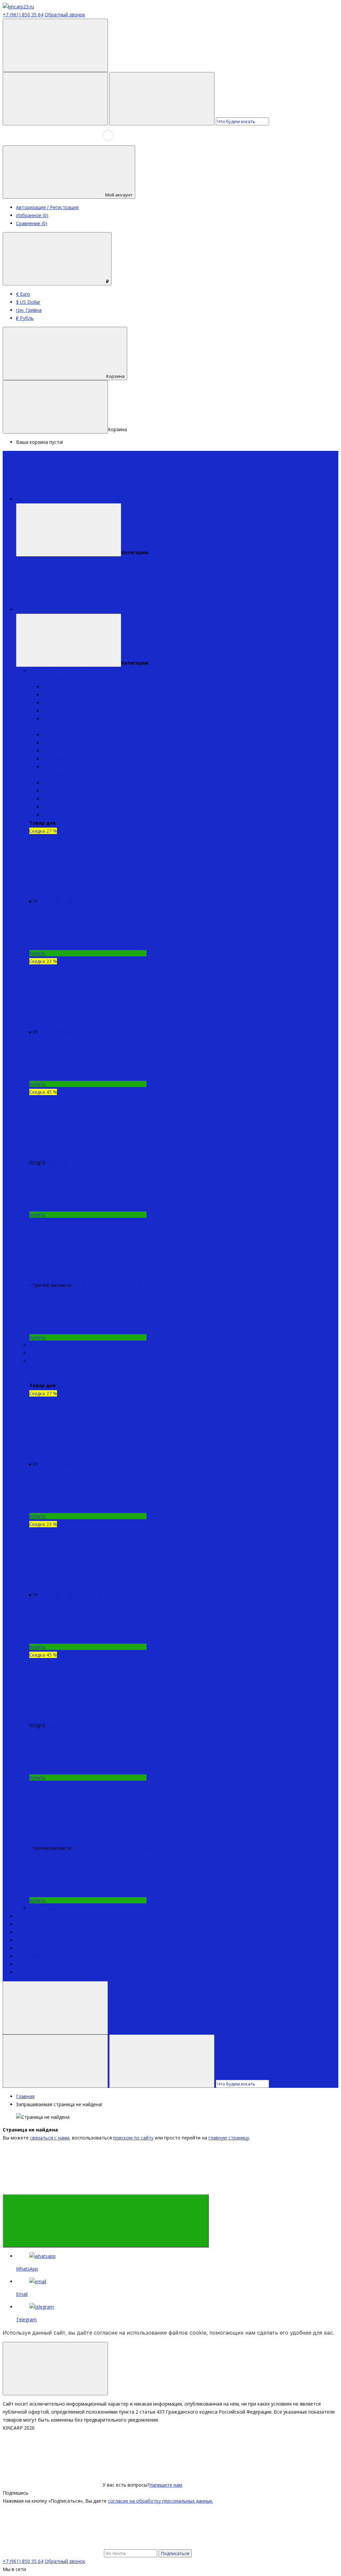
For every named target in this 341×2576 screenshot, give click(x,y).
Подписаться (175, 2553)
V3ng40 (51, 799)
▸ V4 (47, 711)
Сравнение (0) (32, 223)
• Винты (122, 1369)
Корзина (115, 376)
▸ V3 (47, 703)
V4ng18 (51, 807)
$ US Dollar (28, 302)
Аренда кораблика (37, 1924)
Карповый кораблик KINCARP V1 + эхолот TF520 (93, 901)
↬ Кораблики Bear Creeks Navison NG (72, 775)
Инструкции (29, 1932)
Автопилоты (43, 1353)
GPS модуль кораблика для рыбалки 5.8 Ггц (121, 1285)
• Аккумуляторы (72, 1369)
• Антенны (41, 1369)
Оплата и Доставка (38, 1956)
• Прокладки (239, 1369)
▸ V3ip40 (52, 751)
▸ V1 (47, 687)
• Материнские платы (199, 1377)
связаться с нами (50, 2138)
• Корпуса (101, 1369)
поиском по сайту (133, 2138)
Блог (21, 1972)
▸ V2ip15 (52, 743)
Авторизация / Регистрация (47, 207)
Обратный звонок (65, 15)
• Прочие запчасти (246, 1377)
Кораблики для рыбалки (57, 671)
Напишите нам (166, 2485)
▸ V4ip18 (52, 759)
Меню (123, 499)
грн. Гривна (29, 310)
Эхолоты (39, 1345)
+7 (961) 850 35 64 (23, 15)
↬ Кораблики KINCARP (55, 679)
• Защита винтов (151, 1369)
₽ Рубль (25, 318)
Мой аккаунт (119, 195)
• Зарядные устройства (198, 1369)
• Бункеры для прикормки (282, 1369)
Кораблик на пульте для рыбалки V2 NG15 (93, 1162)
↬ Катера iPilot (46, 727)
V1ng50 (51, 783)
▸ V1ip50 (52, 735)
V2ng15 (51, 791)
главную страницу (229, 2138)
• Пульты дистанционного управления (130, 1377)
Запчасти (40, 1361)
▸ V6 (47, 719)
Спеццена (27, 1916)
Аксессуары (42, 1908)
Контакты (27, 1964)
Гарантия (27, 1948)
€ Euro (23, 294)
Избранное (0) (32, 215)
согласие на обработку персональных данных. (161, 2501)
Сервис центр (31, 1940)
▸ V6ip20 (52, 767)
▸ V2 (47, 695)
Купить (38, 953)
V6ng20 (51, 815)
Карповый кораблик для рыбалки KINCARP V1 (90, 1032)
